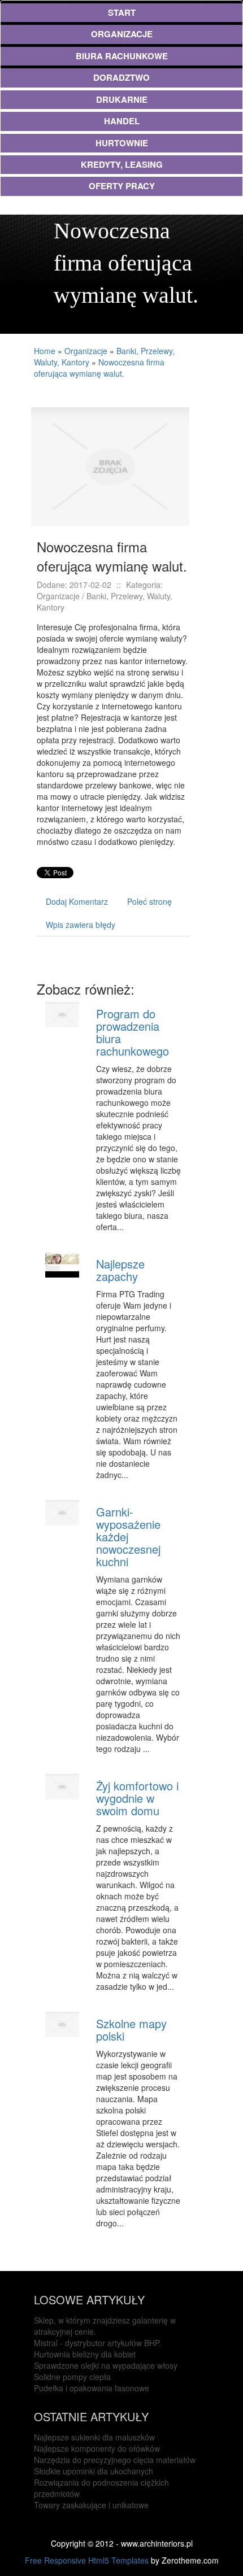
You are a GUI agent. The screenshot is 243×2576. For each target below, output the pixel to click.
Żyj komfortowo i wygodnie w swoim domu (137, 1798)
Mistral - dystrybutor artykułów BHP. (97, 2343)
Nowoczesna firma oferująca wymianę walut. (99, 368)
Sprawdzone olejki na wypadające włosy (106, 2365)
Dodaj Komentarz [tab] (77, 901)
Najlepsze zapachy (120, 1270)
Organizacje (86, 351)
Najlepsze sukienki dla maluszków (94, 2437)
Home (45, 351)
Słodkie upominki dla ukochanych (94, 2471)
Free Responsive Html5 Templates (87, 2560)
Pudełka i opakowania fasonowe (92, 2388)
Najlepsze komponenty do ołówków (97, 2448)
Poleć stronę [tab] (149, 901)
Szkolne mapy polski (131, 2030)
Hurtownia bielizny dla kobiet (85, 2354)
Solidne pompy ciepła (72, 2377)
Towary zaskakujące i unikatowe (91, 2505)
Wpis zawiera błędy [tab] (81, 925)
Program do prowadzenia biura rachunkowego (133, 1032)
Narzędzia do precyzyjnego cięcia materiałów (115, 2460)
